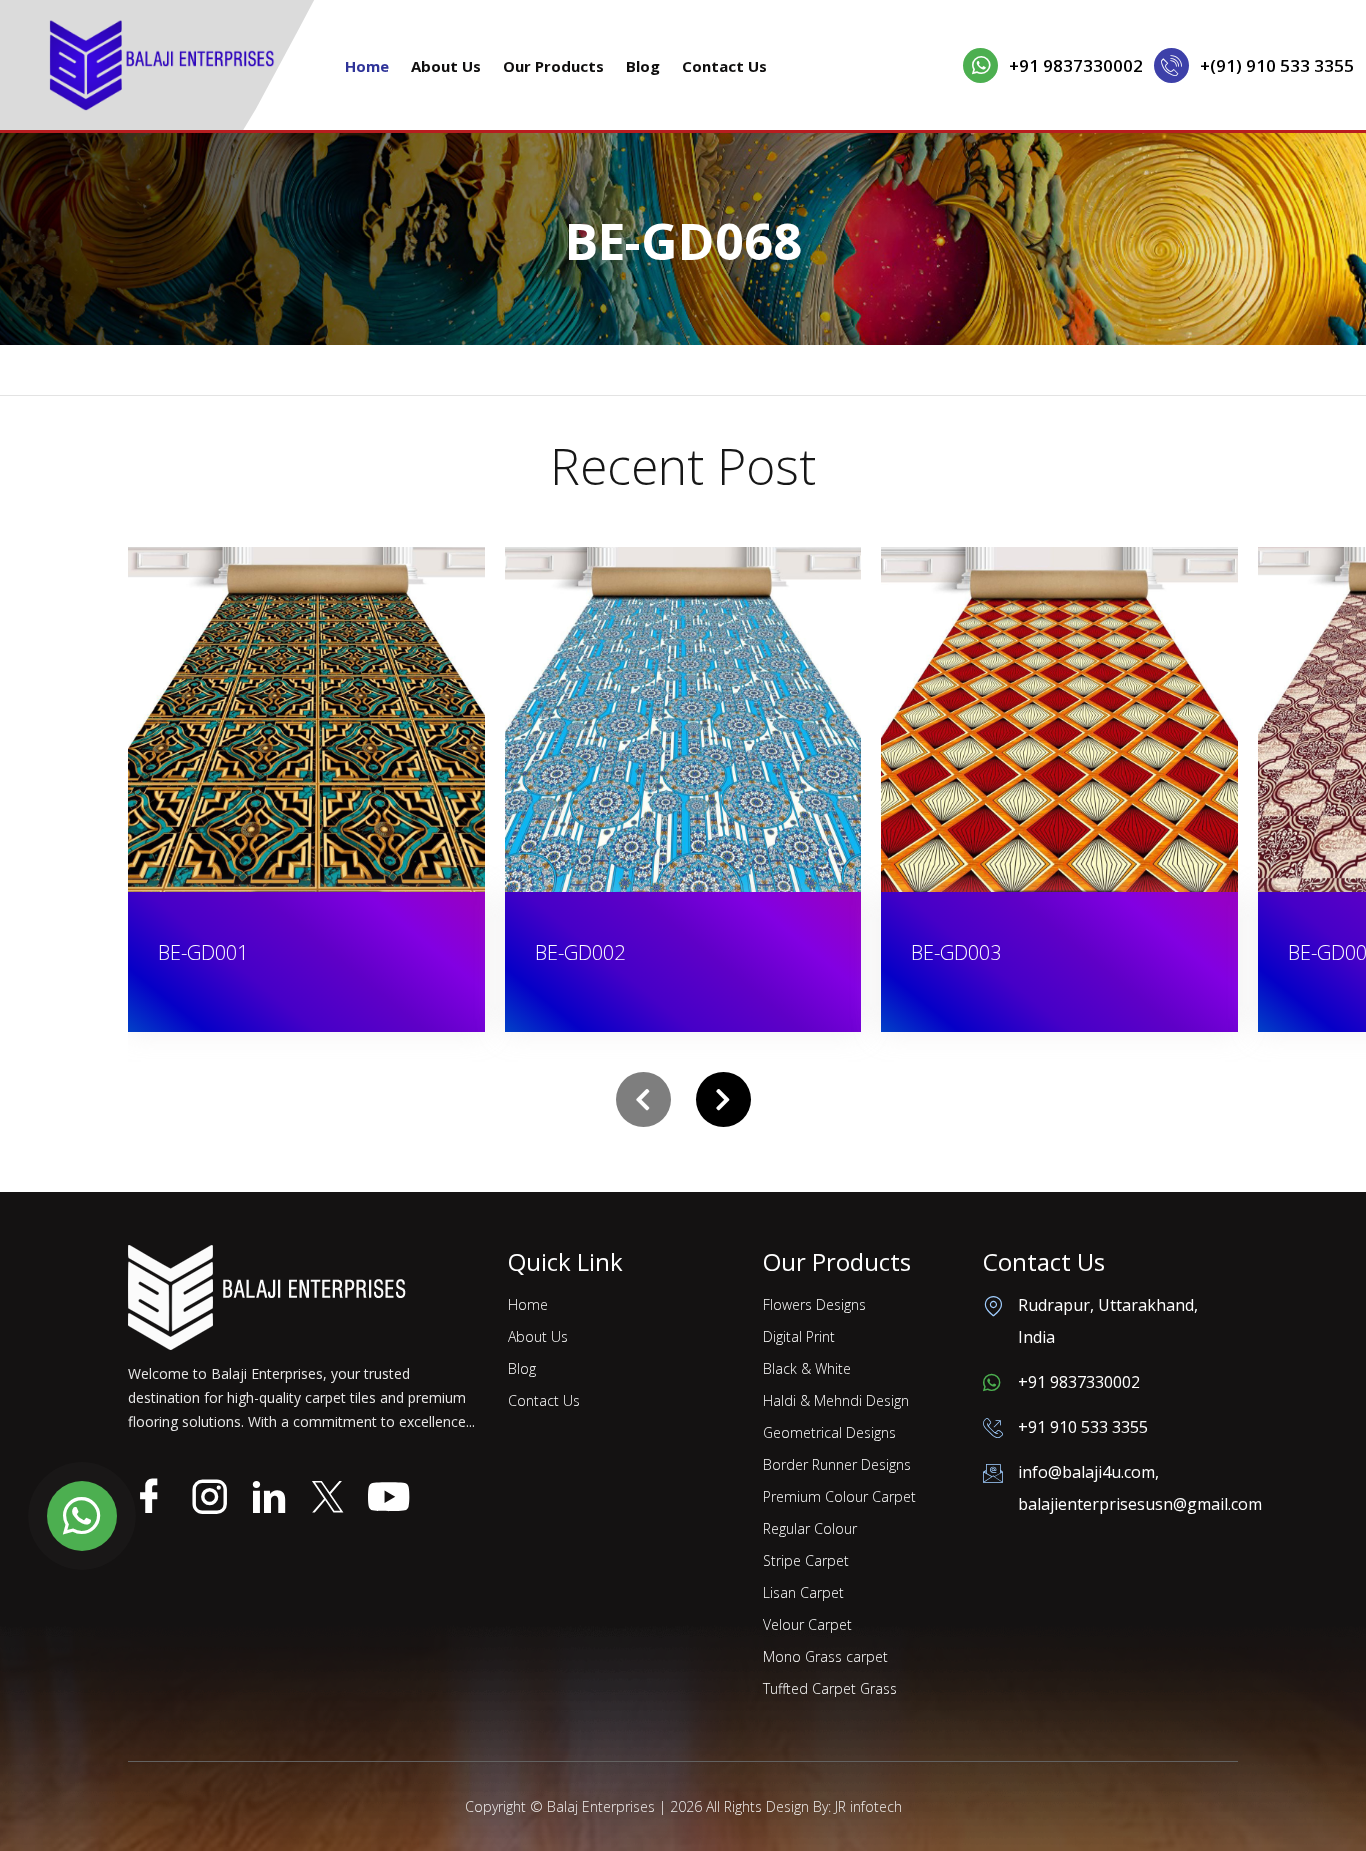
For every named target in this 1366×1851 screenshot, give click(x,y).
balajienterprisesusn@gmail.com (1140, 1504)
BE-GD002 (291, 952)
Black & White (807, 1368)
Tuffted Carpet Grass (830, 1688)
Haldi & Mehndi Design (836, 1400)
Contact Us (724, 66)
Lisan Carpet (803, 1592)
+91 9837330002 (1076, 65)
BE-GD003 (668, 952)
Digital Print (799, 1336)
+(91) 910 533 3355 (1277, 65)
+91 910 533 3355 (1083, 1427)
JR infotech (868, 1806)
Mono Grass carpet (825, 1656)
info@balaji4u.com (1086, 1472)
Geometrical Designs (829, 1432)
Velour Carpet (807, 1624)
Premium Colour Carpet (839, 1496)
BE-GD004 (1045, 952)
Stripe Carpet (806, 1560)
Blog (643, 66)
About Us (446, 66)
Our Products (553, 66)
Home (367, 66)
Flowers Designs (814, 1304)
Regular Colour (810, 1528)
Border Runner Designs (837, 1464)
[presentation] (643, 1099)
